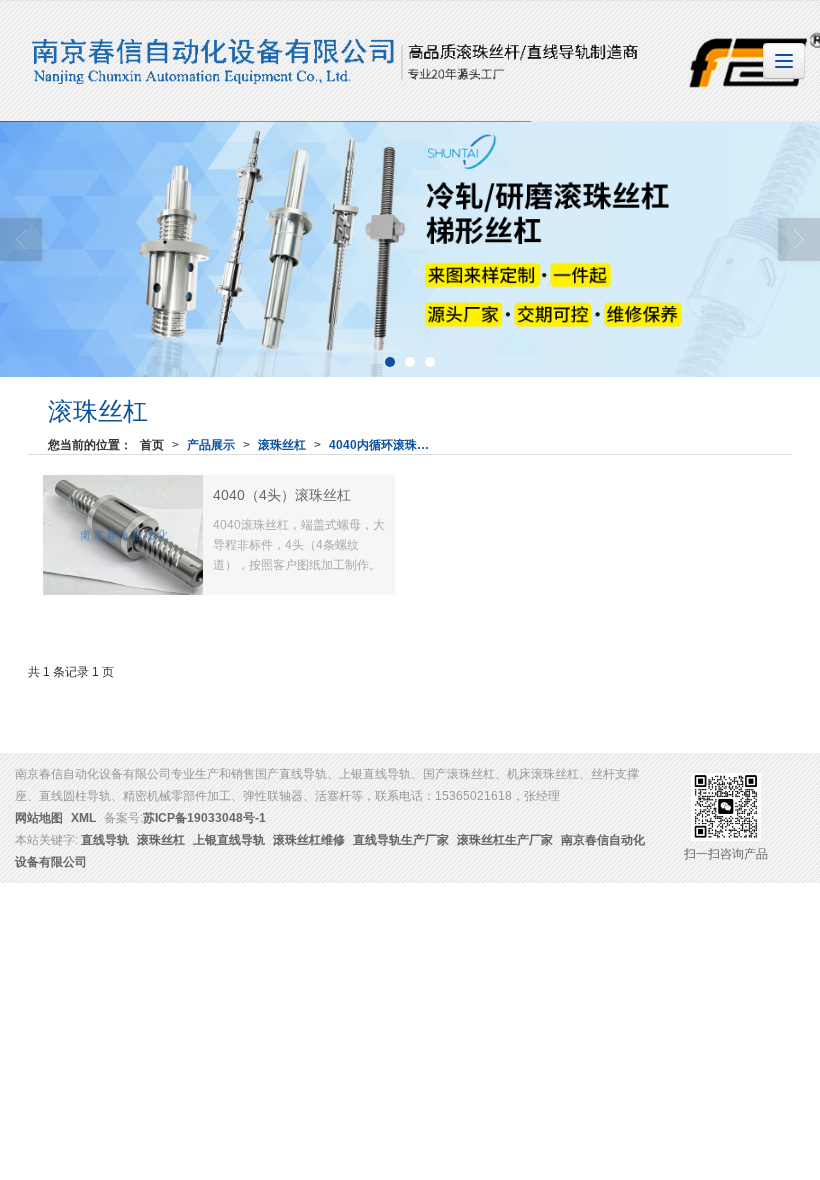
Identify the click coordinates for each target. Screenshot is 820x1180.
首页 (152, 445)
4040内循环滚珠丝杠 (383, 445)
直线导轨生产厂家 (401, 840)
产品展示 (211, 445)
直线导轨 (105, 840)
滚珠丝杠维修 (309, 840)
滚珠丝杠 (282, 445)
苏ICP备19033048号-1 (204, 818)
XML (83, 818)
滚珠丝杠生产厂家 (505, 840)
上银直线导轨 (229, 840)
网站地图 (39, 818)
